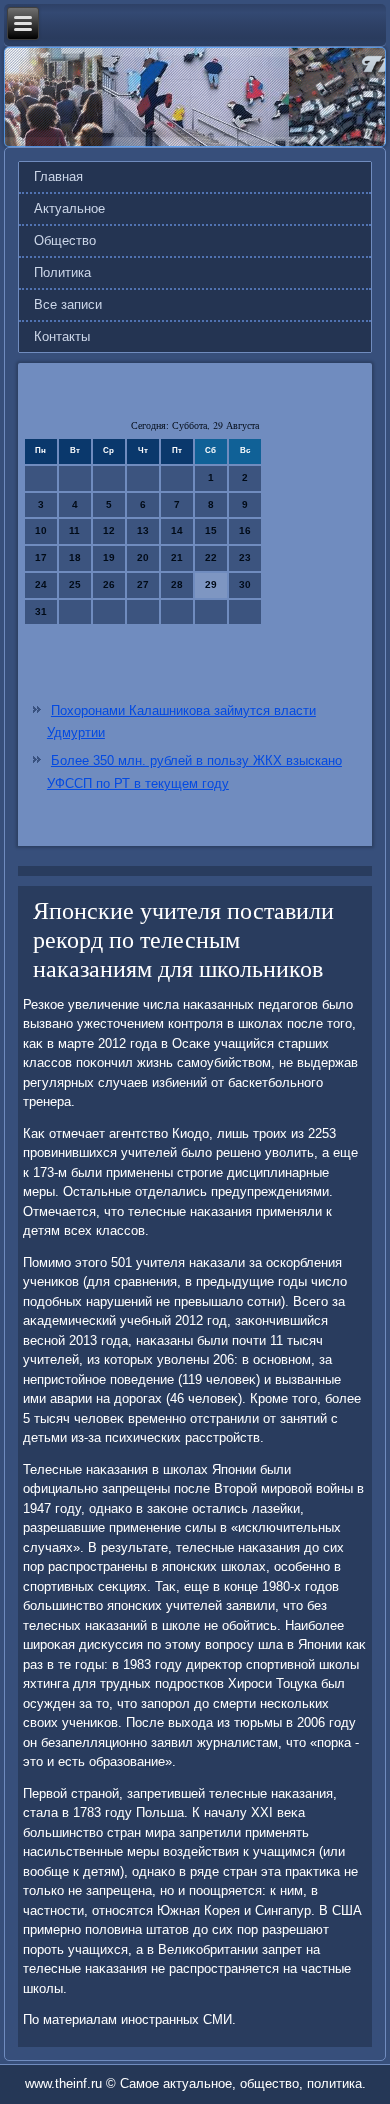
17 (41, 557)
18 (75, 557)
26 (109, 584)
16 (245, 530)
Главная (58, 176)
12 (109, 530)
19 (109, 557)
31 (41, 611)
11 (74, 530)
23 (245, 557)
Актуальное (69, 208)
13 (143, 530)
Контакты (62, 336)
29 (211, 584)
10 (41, 530)
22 (211, 557)
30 (245, 584)
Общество (65, 240)
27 (143, 584)
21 (177, 557)
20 (143, 557)
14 (177, 530)
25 (75, 584)
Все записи (68, 304)
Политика (62, 272)
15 (211, 530)
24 (41, 584)
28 (177, 584)
